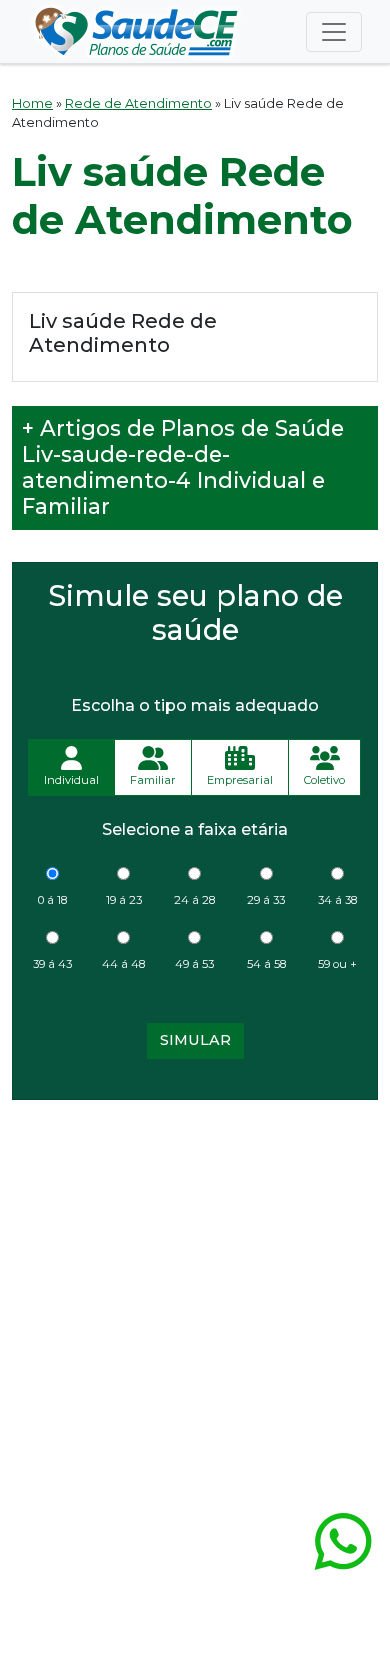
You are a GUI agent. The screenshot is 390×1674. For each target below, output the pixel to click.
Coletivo (324, 780)
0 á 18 (52, 900)
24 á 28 (194, 900)
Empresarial (240, 780)
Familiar (153, 780)
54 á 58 (266, 964)
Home (32, 103)
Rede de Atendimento (138, 103)
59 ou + (337, 964)
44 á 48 (123, 964)
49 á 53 (194, 964)
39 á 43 (52, 964)
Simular (195, 1040)
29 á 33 (266, 900)
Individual (71, 780)
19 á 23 (124, 900)
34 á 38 (337, 900)
